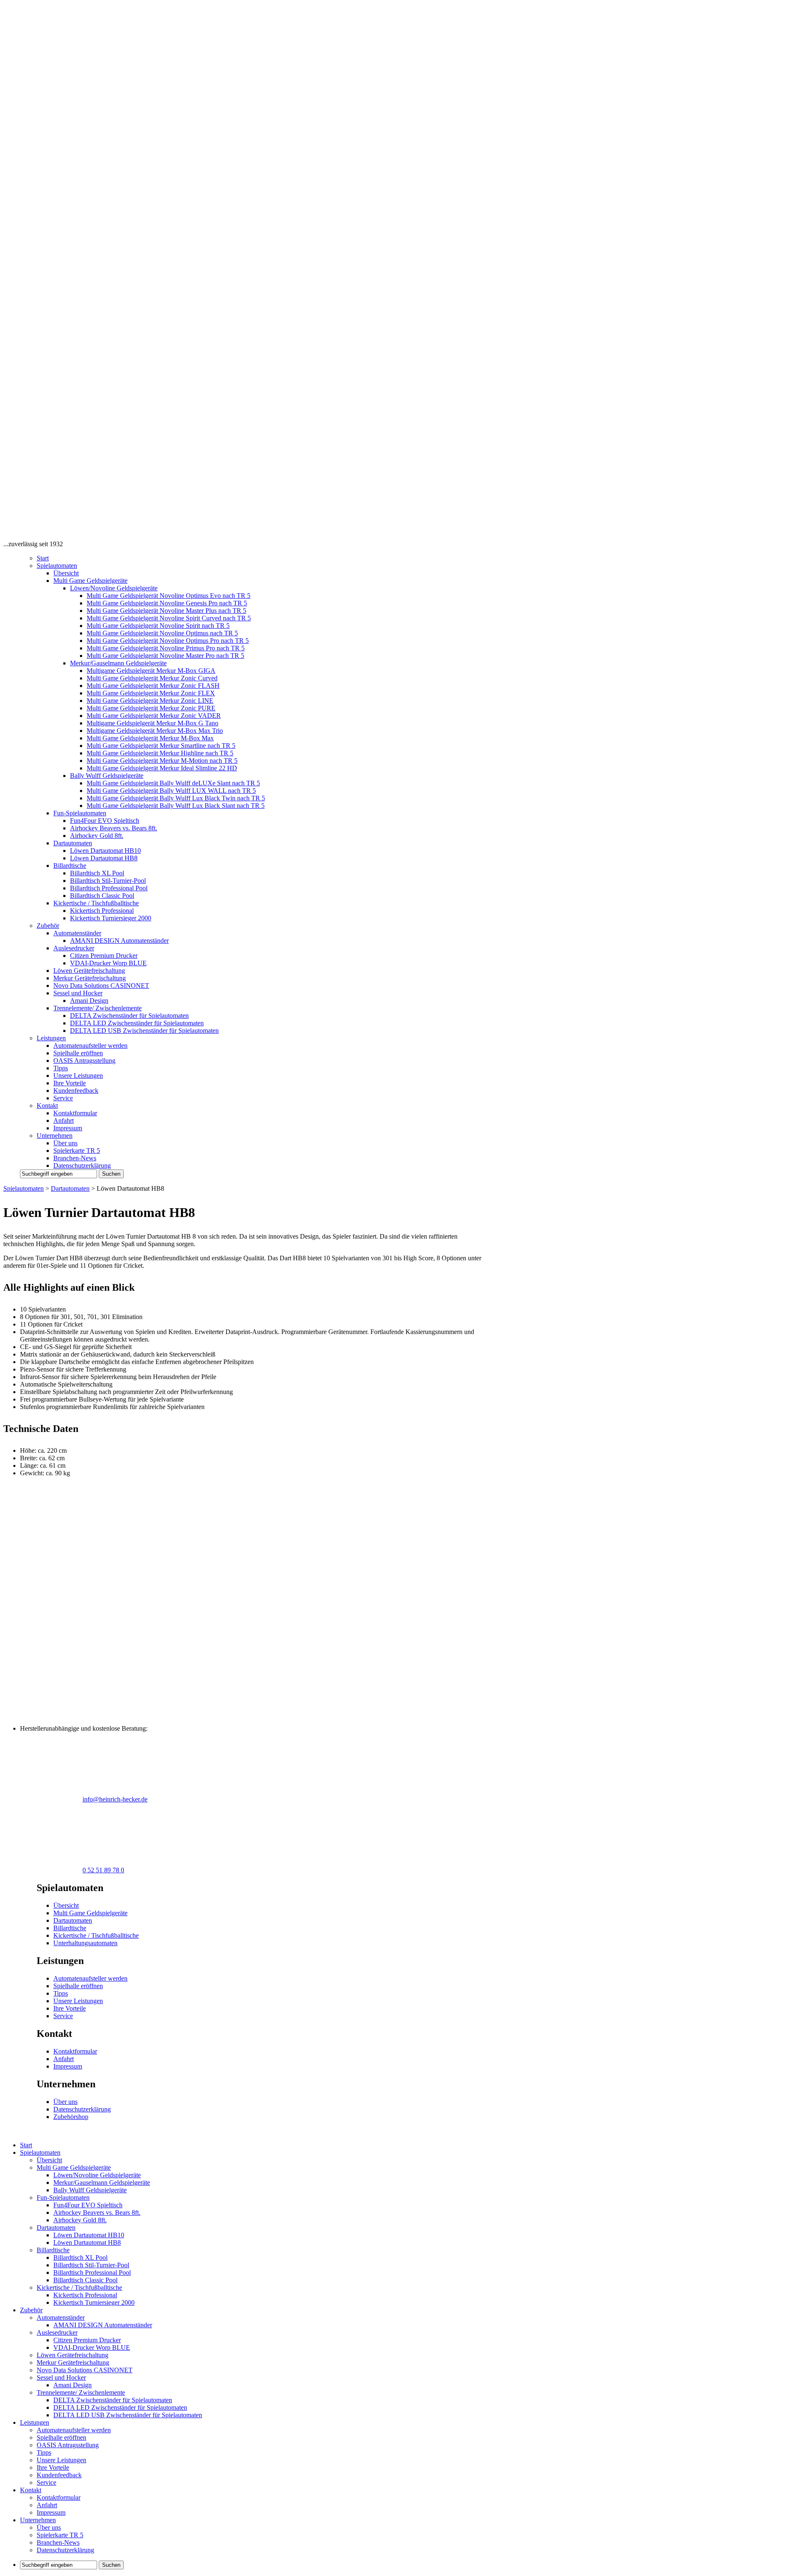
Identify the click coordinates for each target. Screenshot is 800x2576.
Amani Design (89, 1001)
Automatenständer (77, 933)
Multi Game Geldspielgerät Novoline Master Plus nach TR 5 (166, 611)
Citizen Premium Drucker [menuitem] (87, 2340)
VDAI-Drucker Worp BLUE (108, 963)
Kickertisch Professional (102, 911)
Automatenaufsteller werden (90, 1046)
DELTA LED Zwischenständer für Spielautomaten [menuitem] (120, 2407)
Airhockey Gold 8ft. (97, 836)
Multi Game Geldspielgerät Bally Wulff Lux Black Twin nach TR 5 (176, 798)
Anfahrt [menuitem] (47, 2505)
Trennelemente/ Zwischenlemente (97, 1008)
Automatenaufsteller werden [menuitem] (74, 2430)
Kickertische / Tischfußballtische (96, 903)
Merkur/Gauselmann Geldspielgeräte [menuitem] (102, 2182)
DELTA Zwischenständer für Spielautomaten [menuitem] (113, 2400)
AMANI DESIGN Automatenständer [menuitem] (103, 2325)
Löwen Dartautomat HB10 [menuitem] (89, 2235)
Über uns (65, 1143)
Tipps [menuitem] (44, 2452)
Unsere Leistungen (78, 1076)
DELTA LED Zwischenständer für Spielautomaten (137, 1023)
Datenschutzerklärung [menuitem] (65, 2550)
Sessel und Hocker (78, 993)
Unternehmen (55, 1136)
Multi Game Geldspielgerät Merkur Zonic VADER (154, 716)
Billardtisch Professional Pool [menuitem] (92, 2272)
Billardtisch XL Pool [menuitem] (80, 2257)
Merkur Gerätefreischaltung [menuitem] (73, 2362)
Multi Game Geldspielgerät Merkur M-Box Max (150, 738)
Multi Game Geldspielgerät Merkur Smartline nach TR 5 (161, 746)
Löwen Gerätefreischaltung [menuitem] (72, 2355)
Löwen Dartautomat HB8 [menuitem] (87, 2242)
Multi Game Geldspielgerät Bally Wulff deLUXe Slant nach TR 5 (173, 783)
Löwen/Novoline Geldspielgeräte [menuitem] (97, 2175)
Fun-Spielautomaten (80, 813)
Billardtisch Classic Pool (102, 896)
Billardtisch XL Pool (97, 873)
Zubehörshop (71, 2117)
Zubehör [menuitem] (31, 2310)
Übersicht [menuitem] (49, 2160)
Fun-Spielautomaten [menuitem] (63, 2197)
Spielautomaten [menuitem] (40, 2152)
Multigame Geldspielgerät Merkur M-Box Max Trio (155, 731)
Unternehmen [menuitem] (38, 2520)
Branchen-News (75, 1158)
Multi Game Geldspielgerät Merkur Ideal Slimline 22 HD (162, 768)
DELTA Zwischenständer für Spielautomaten (129, 1016)
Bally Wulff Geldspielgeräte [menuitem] (90, 2190)
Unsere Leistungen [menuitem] (61, 2460)
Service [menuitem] (46, 2482)
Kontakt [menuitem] (31, 2490)
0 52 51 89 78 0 (103, 1870)
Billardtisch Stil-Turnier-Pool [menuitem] (91, 2265)
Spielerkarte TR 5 (77, 1151)
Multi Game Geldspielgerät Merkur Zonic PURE (151, 708)
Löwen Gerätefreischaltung (89, 971)
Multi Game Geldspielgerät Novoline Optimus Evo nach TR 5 (169, 596)
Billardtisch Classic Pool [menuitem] (85, 2280)
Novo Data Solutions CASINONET (101, 986)
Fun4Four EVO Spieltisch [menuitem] (88, 2205)
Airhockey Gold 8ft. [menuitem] (80, 2220)
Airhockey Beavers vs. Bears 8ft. (114, 828)
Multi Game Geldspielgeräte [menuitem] (74, 2167)
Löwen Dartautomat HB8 (104, 858)
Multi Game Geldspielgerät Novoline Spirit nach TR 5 (158, 626)
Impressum (68, 1128)
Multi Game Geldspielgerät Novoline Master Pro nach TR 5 (165, 656)
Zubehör (48, 926)
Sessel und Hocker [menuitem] (61, 2377)
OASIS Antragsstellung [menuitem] (68, 2445)
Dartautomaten (73, 843)
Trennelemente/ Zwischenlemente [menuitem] (81, 2392)
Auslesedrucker (74, 948)
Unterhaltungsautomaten (85, 1943)
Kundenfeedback (76, 1091)
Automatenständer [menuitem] (61, 2317)
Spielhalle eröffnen (78, 1053)
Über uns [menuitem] (49, 2527)
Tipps (61, 1068)
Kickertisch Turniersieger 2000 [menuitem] (94, 2302)
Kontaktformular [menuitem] (59, 2497)
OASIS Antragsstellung (84, 1061)
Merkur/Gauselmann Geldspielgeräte (118, 663)
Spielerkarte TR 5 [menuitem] (60, 2535)
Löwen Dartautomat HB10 (105, 851)
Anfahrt (64, 1121)
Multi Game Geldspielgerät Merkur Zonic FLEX (151, 693)
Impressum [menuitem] (51, 2512)
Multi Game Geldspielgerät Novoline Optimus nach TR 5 (162, 633)
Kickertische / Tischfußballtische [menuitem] (79, 2287)
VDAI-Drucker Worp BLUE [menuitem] (92, 2347)
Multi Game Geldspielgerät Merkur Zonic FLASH (153, 686)
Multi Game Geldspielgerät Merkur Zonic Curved (152, 678)
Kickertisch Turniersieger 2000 (111, 918)
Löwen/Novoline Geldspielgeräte (114, 588)
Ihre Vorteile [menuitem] (53, 2467)
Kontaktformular (75, 1113)
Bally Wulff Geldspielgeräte (107, 776)
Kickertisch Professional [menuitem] (85, 2295)
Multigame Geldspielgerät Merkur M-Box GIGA (151, 671)
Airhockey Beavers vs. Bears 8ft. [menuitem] (97, 2212)
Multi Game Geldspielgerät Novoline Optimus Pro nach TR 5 (168, 641)
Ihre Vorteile (70, 1083)
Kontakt (47, 1106)
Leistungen (51, 1038)
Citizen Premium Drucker (104, 956)
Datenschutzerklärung (82, 1166)
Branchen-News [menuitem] (58, 2542)
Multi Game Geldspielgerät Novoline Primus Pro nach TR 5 (166, 648)
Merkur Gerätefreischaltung (90, 978)
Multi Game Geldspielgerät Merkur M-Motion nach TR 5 (162, 761)
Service (63, 1098)
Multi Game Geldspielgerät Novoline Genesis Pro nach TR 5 (167, 603)
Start (43, 558)
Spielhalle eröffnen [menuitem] (61, 2437)
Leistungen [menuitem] (35, 2422)
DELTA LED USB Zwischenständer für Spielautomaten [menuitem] (128, 2415)
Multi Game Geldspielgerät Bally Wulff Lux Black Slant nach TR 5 (176, 806)
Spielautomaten (57, 566)
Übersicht (66, 573)
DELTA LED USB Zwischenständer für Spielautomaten (144, 1031)
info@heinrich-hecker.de (115, 1799)
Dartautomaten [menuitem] (56, 2227)
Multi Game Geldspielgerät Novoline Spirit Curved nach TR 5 (169, 618)
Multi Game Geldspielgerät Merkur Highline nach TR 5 (160, 753)
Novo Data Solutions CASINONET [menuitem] (85, 2370)
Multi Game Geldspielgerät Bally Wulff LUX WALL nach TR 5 (171, 791)
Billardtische (70, 866)
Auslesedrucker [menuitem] (57, 2332)
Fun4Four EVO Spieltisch (105, 821)
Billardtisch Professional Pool (109, 888)
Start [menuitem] (26, 2145)
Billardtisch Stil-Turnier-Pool (108, 881)
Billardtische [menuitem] (53, 2250)
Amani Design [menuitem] (72, 2385)
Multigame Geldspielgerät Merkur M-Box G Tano (152, 723)
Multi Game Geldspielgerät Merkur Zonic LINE (150, 701)
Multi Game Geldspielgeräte (90, 581)
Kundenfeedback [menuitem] (59, 2475)
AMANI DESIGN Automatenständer (119, 941)
